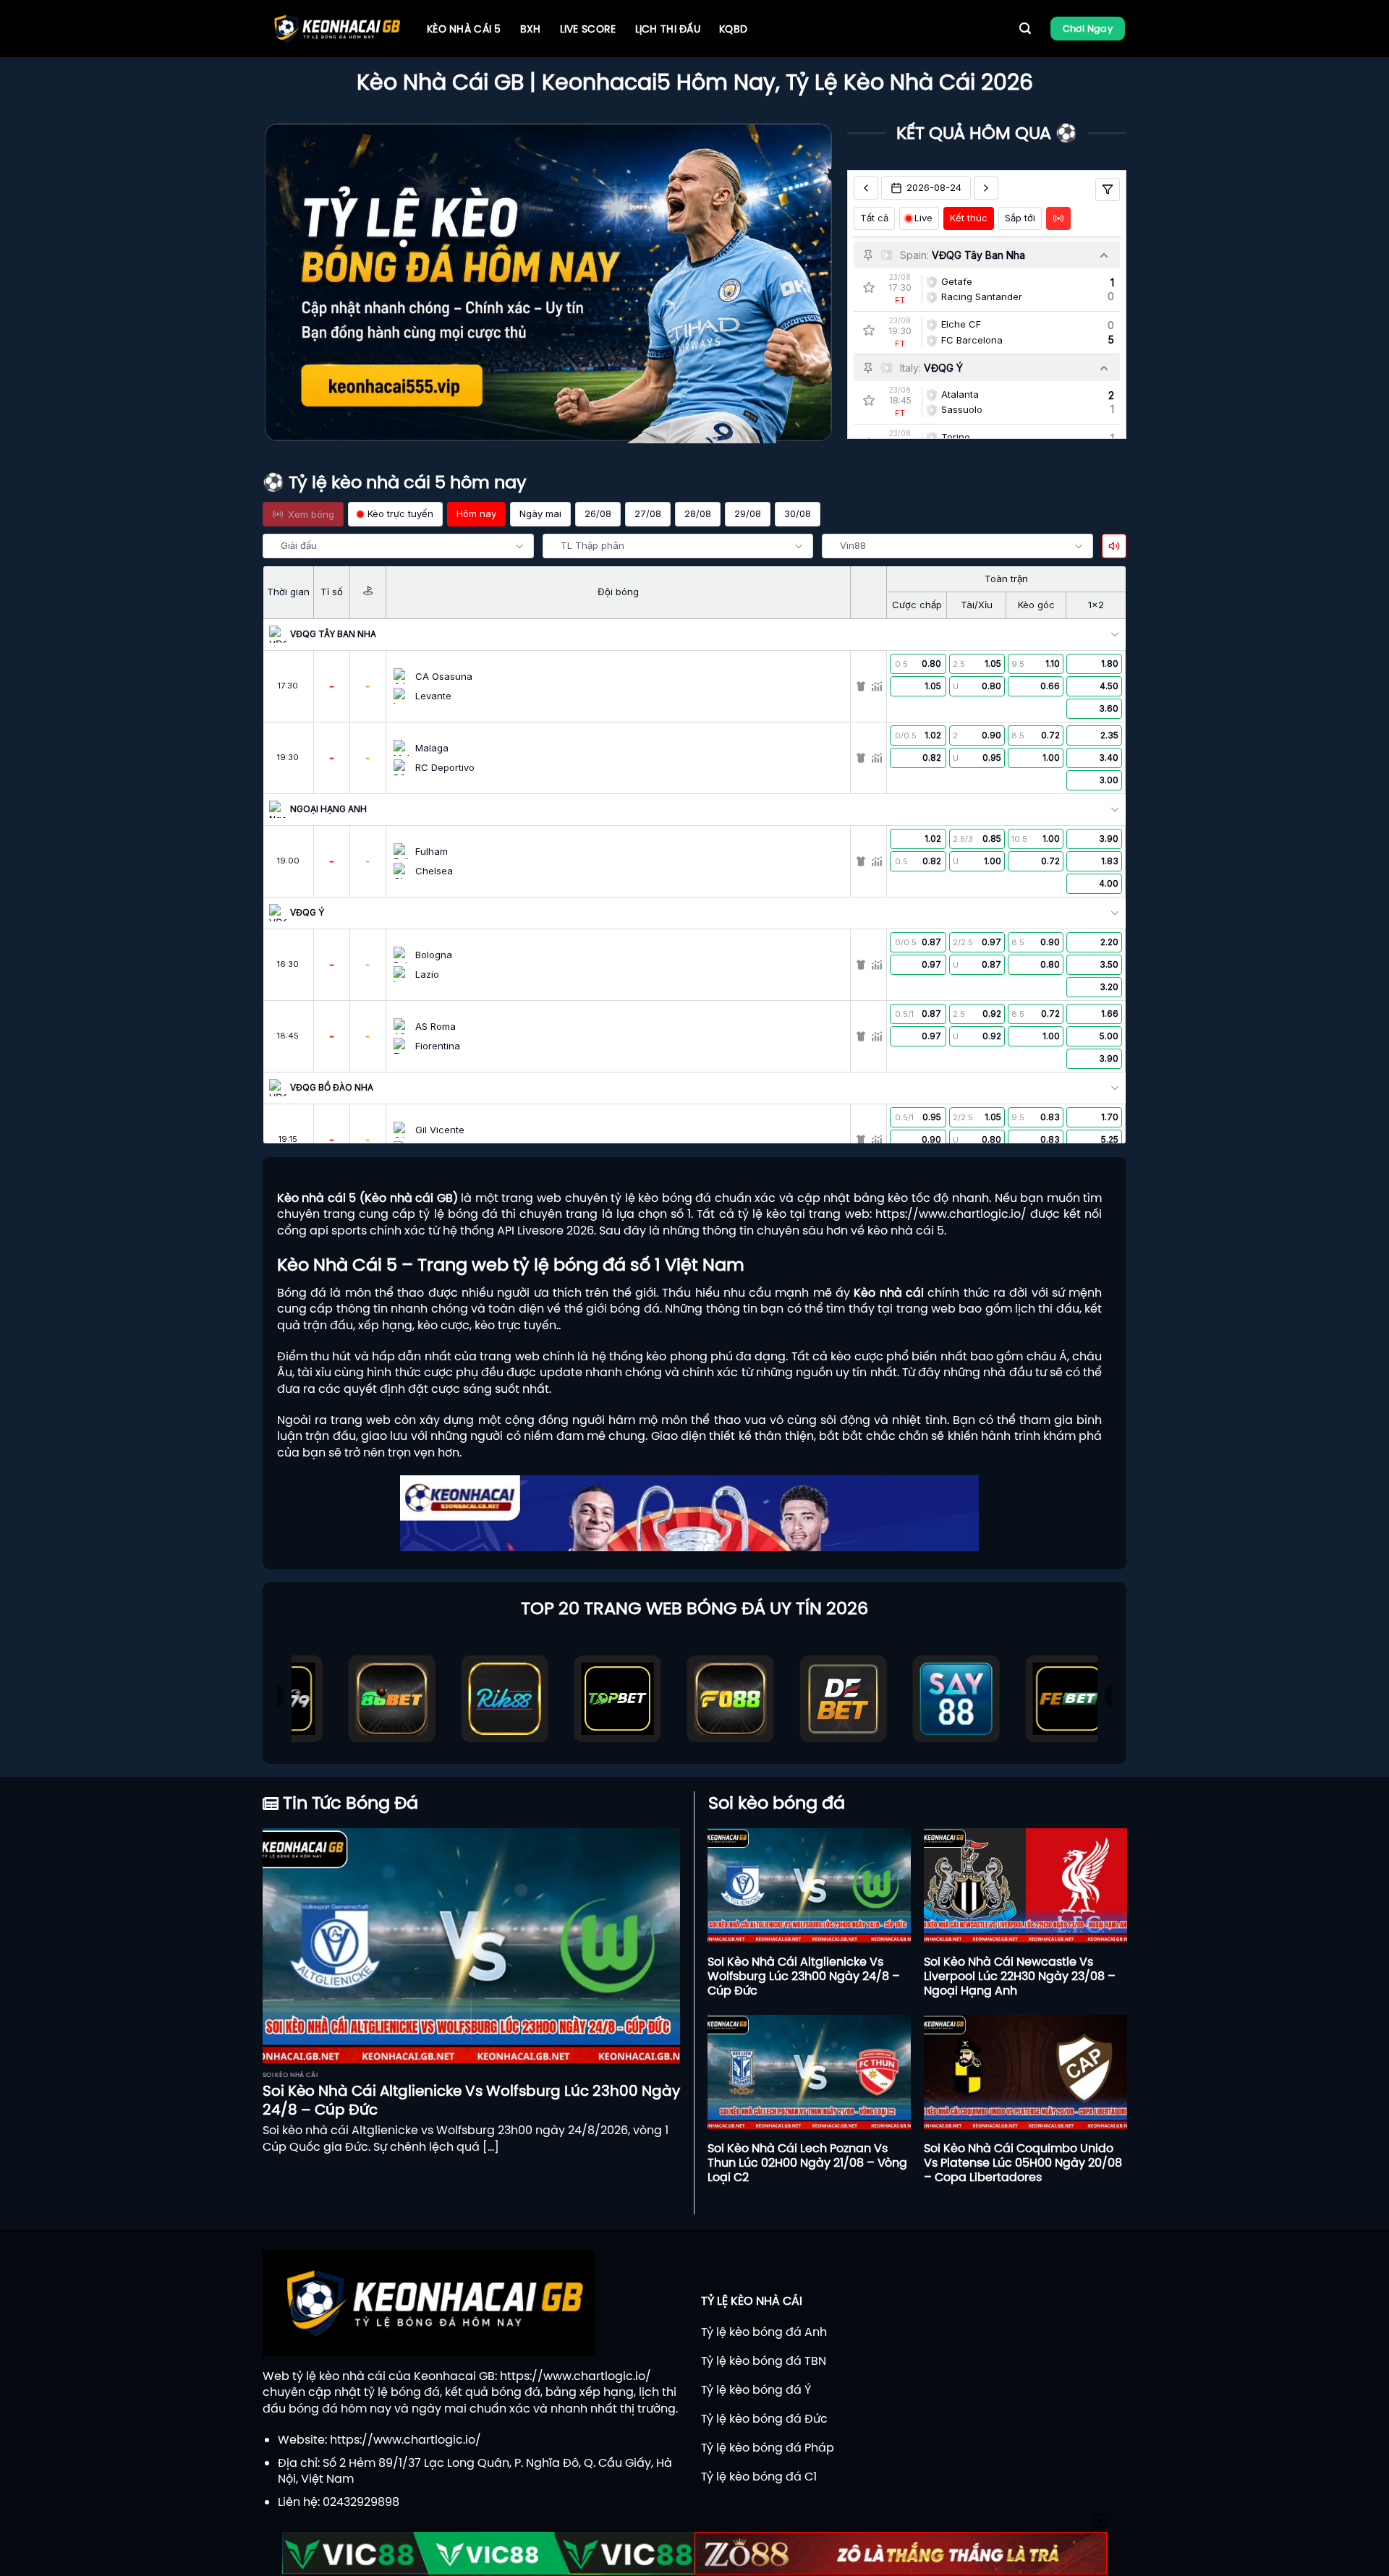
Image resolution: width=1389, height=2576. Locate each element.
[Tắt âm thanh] (1114, 546)
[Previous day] (866, 188)
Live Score (588, 29)
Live (923, 218)
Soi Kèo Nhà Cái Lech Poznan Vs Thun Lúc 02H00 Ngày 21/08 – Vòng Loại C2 (807, 2162)
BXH (531, 29)
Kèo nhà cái (889, 1292)
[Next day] (986, 188)
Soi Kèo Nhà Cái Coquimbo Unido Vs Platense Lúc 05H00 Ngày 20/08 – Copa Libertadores (1023, 2162)
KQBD (733, 29)
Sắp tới (1020, 218)
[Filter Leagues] (1108, 189)
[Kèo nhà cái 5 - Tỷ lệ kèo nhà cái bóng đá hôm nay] (335, 29)
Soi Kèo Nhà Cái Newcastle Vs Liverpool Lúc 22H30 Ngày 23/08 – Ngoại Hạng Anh (1020, 1976)
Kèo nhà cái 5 (464, 29)
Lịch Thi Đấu (668, 29)
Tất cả (874, 218)
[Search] (1025, 29)
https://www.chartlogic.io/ (951, 1214)
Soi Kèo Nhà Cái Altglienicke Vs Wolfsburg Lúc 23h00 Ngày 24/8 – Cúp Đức (471, 2100)
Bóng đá (302, 1292)
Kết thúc (969, 218)
